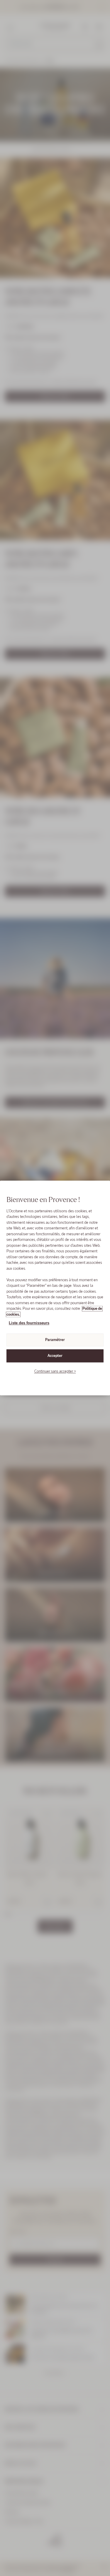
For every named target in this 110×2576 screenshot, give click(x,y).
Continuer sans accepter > (55, 1371)
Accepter (55, 1356)
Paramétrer (55, 1340)
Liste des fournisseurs (29, 1323)
